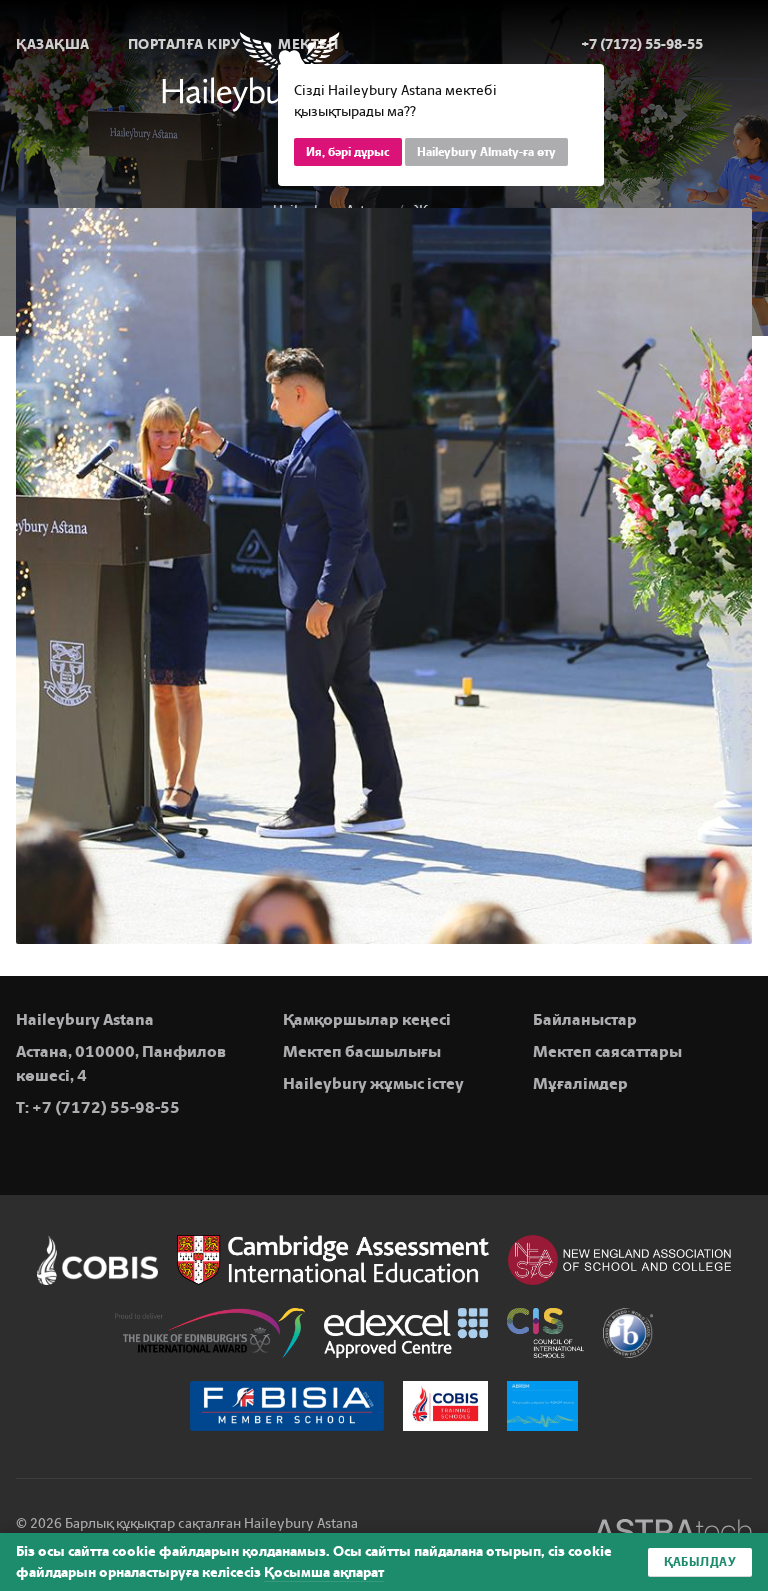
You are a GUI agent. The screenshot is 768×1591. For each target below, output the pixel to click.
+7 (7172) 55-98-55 (106, 1107)
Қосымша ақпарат (324, 1572)
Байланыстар (585, 1019)
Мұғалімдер (580, 1083)
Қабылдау (700, 1562)
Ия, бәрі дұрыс (348, 152)
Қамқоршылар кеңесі (367, 1019)
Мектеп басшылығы (362, 1051)
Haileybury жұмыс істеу (373, 1083)
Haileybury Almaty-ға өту (486, 152)
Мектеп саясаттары (607, 1051)
